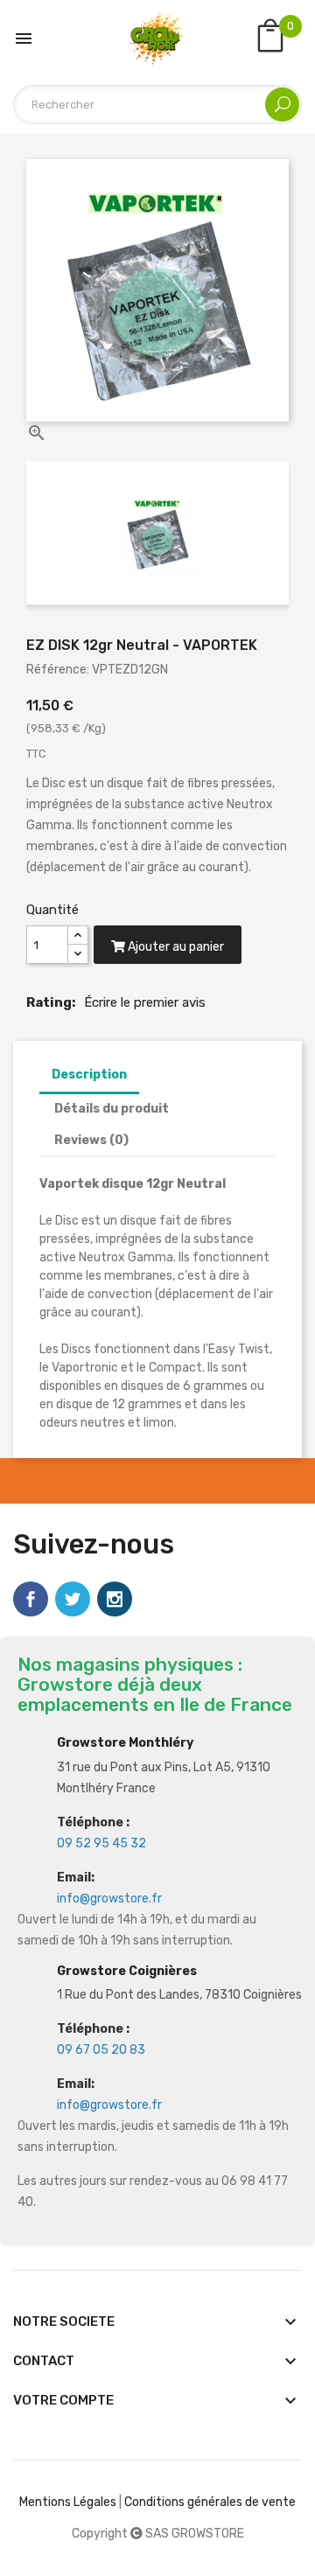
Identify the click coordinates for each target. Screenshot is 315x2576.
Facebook (31, 1599)
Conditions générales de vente (210, 2502)
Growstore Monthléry (125, 1743)
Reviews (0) (91, 1140)
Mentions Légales (68, 2502)
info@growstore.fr (109, 1899)
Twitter (73, 1599)
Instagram (115, 1599)
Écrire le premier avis (145, 1002)
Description (89, 1075)
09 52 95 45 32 (101, 1843)
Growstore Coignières (127, 1971)
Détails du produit (112, 1109)
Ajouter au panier (175, 947)
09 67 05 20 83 (101, 2050)
